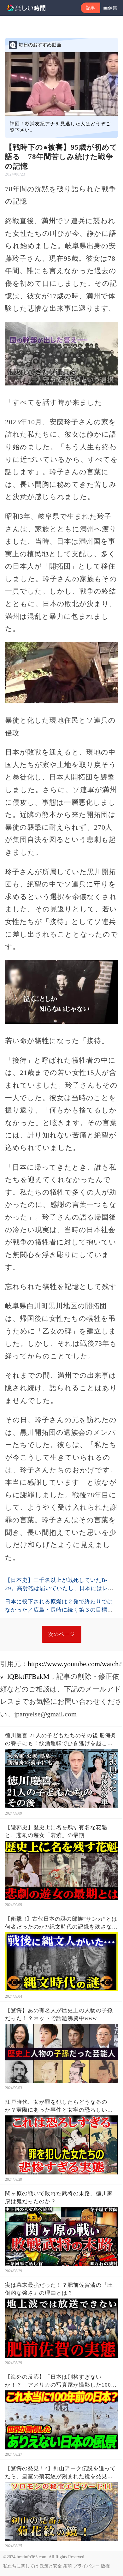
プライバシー (86, 2566)
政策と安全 (51, 2566)
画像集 (110, 8)
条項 (67, 2566)
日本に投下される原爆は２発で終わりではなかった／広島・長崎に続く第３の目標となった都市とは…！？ (59, 1610)
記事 (91, 8)
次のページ (62, 1634)
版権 (105, 2566)
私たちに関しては (21, 2566)
